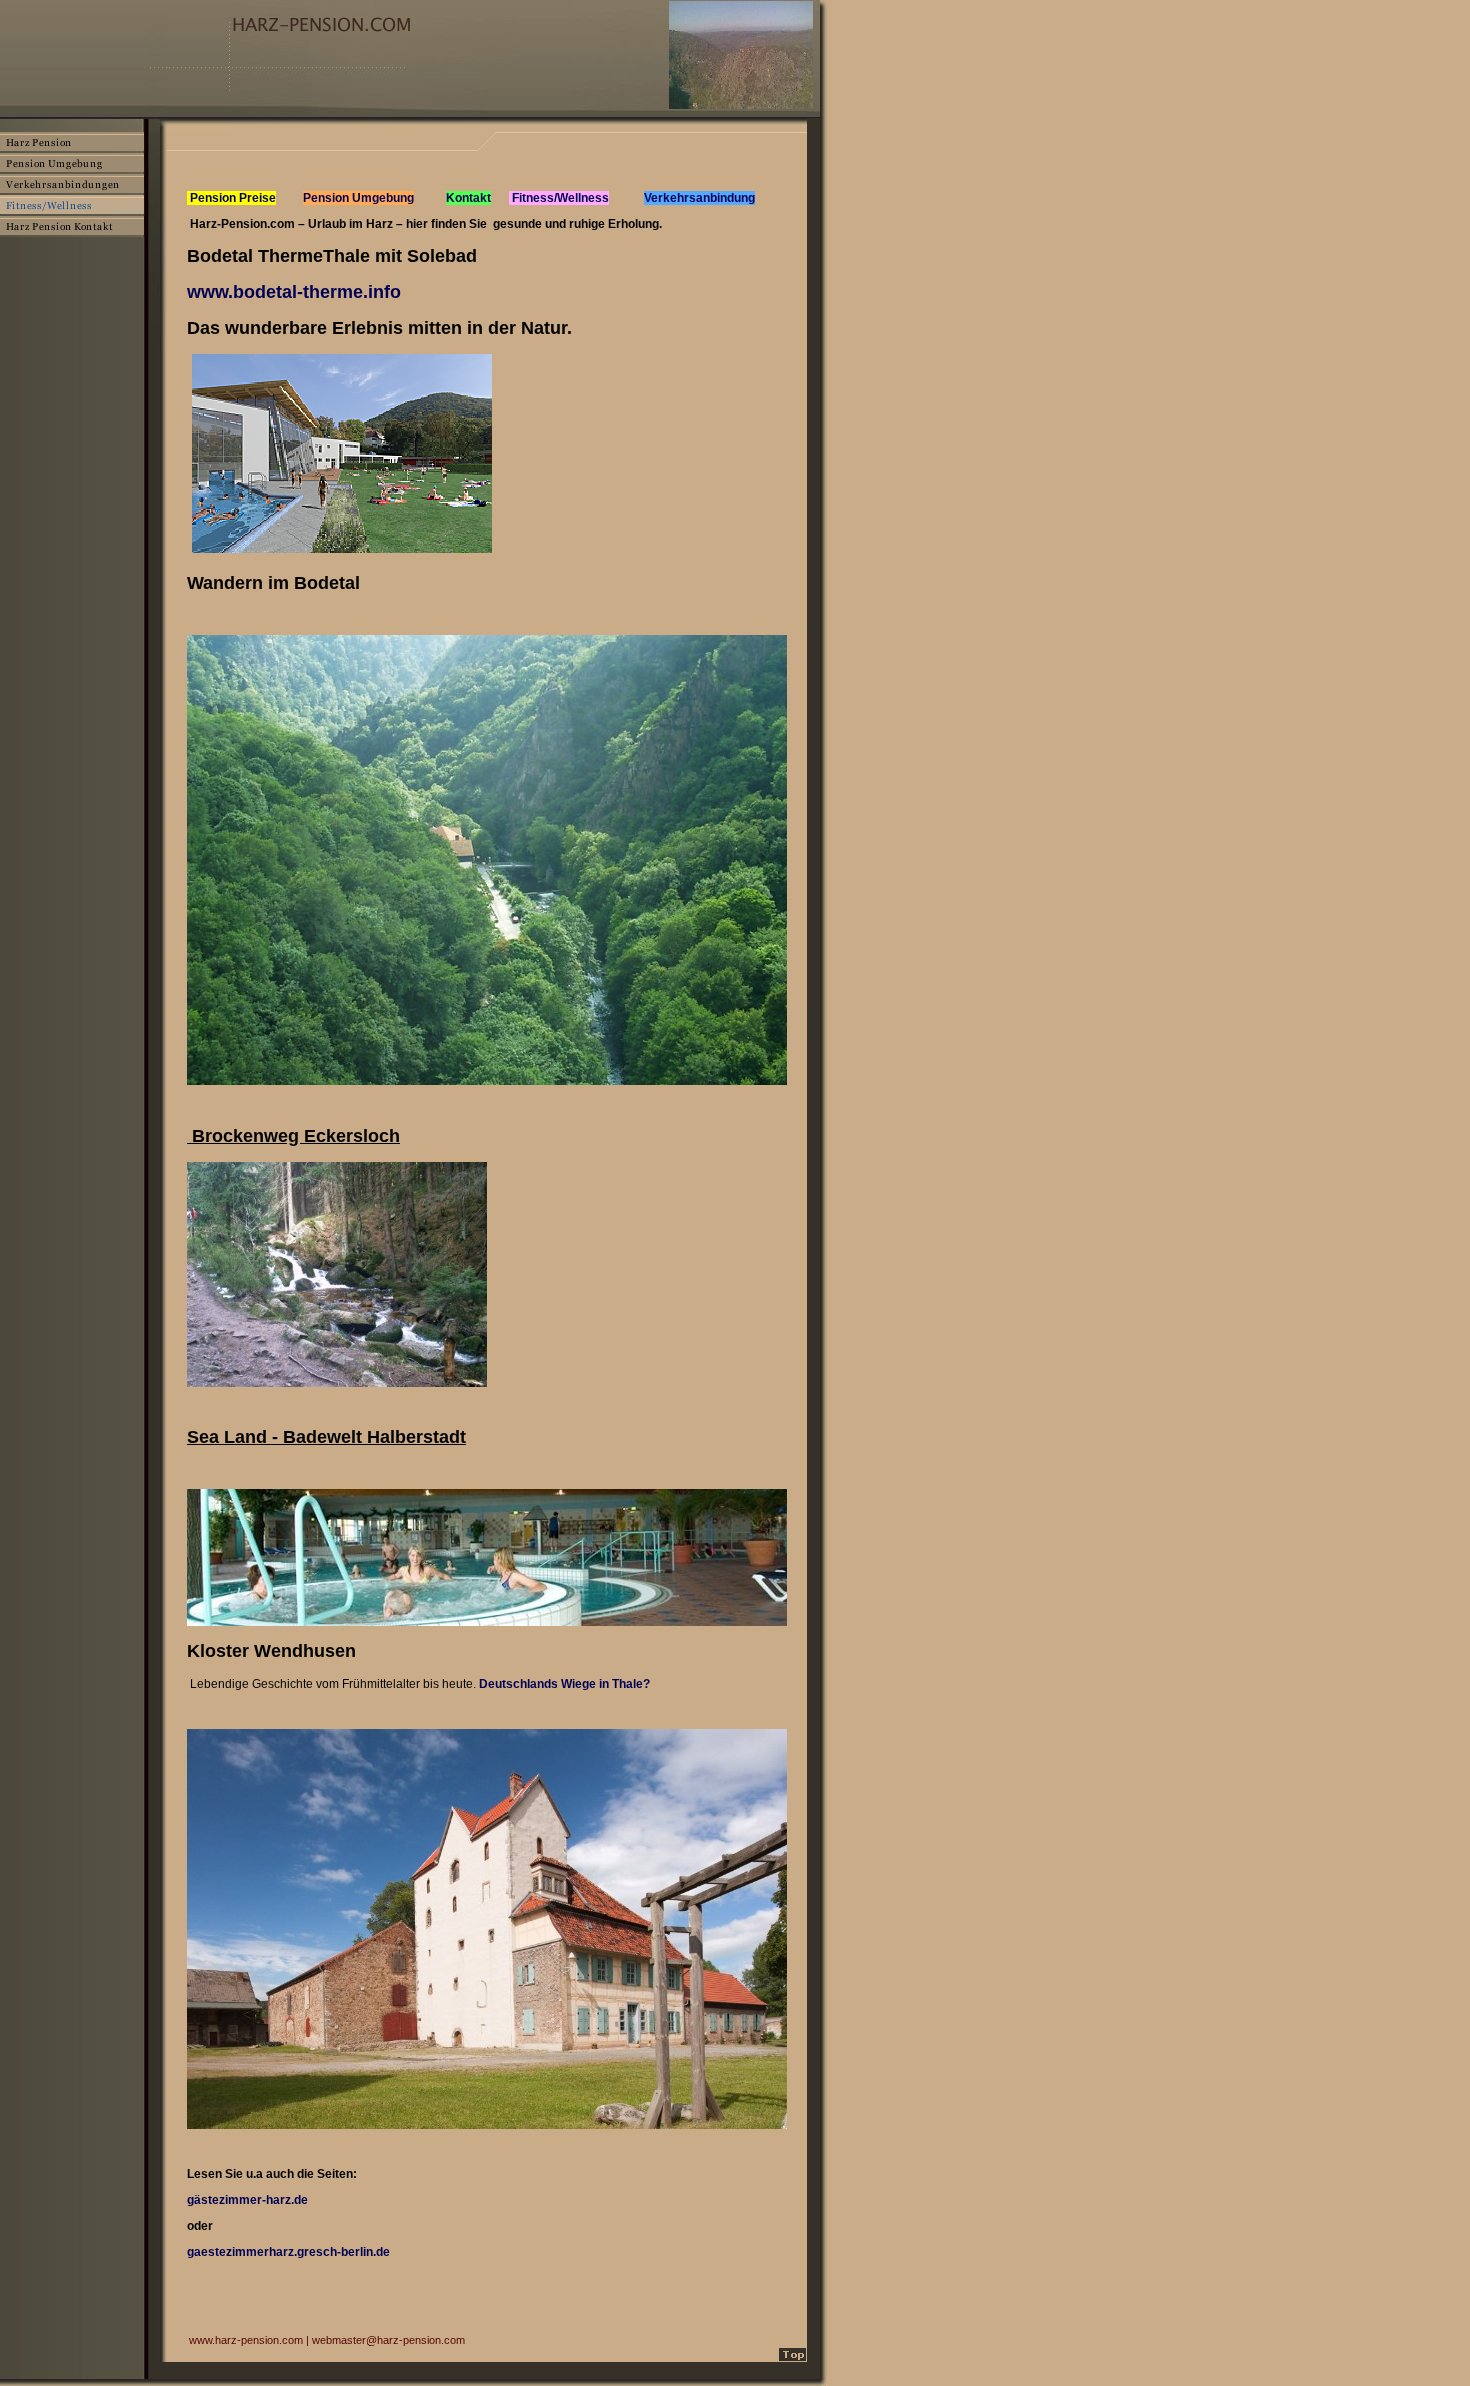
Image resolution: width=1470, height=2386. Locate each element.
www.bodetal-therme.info (294, 292)
